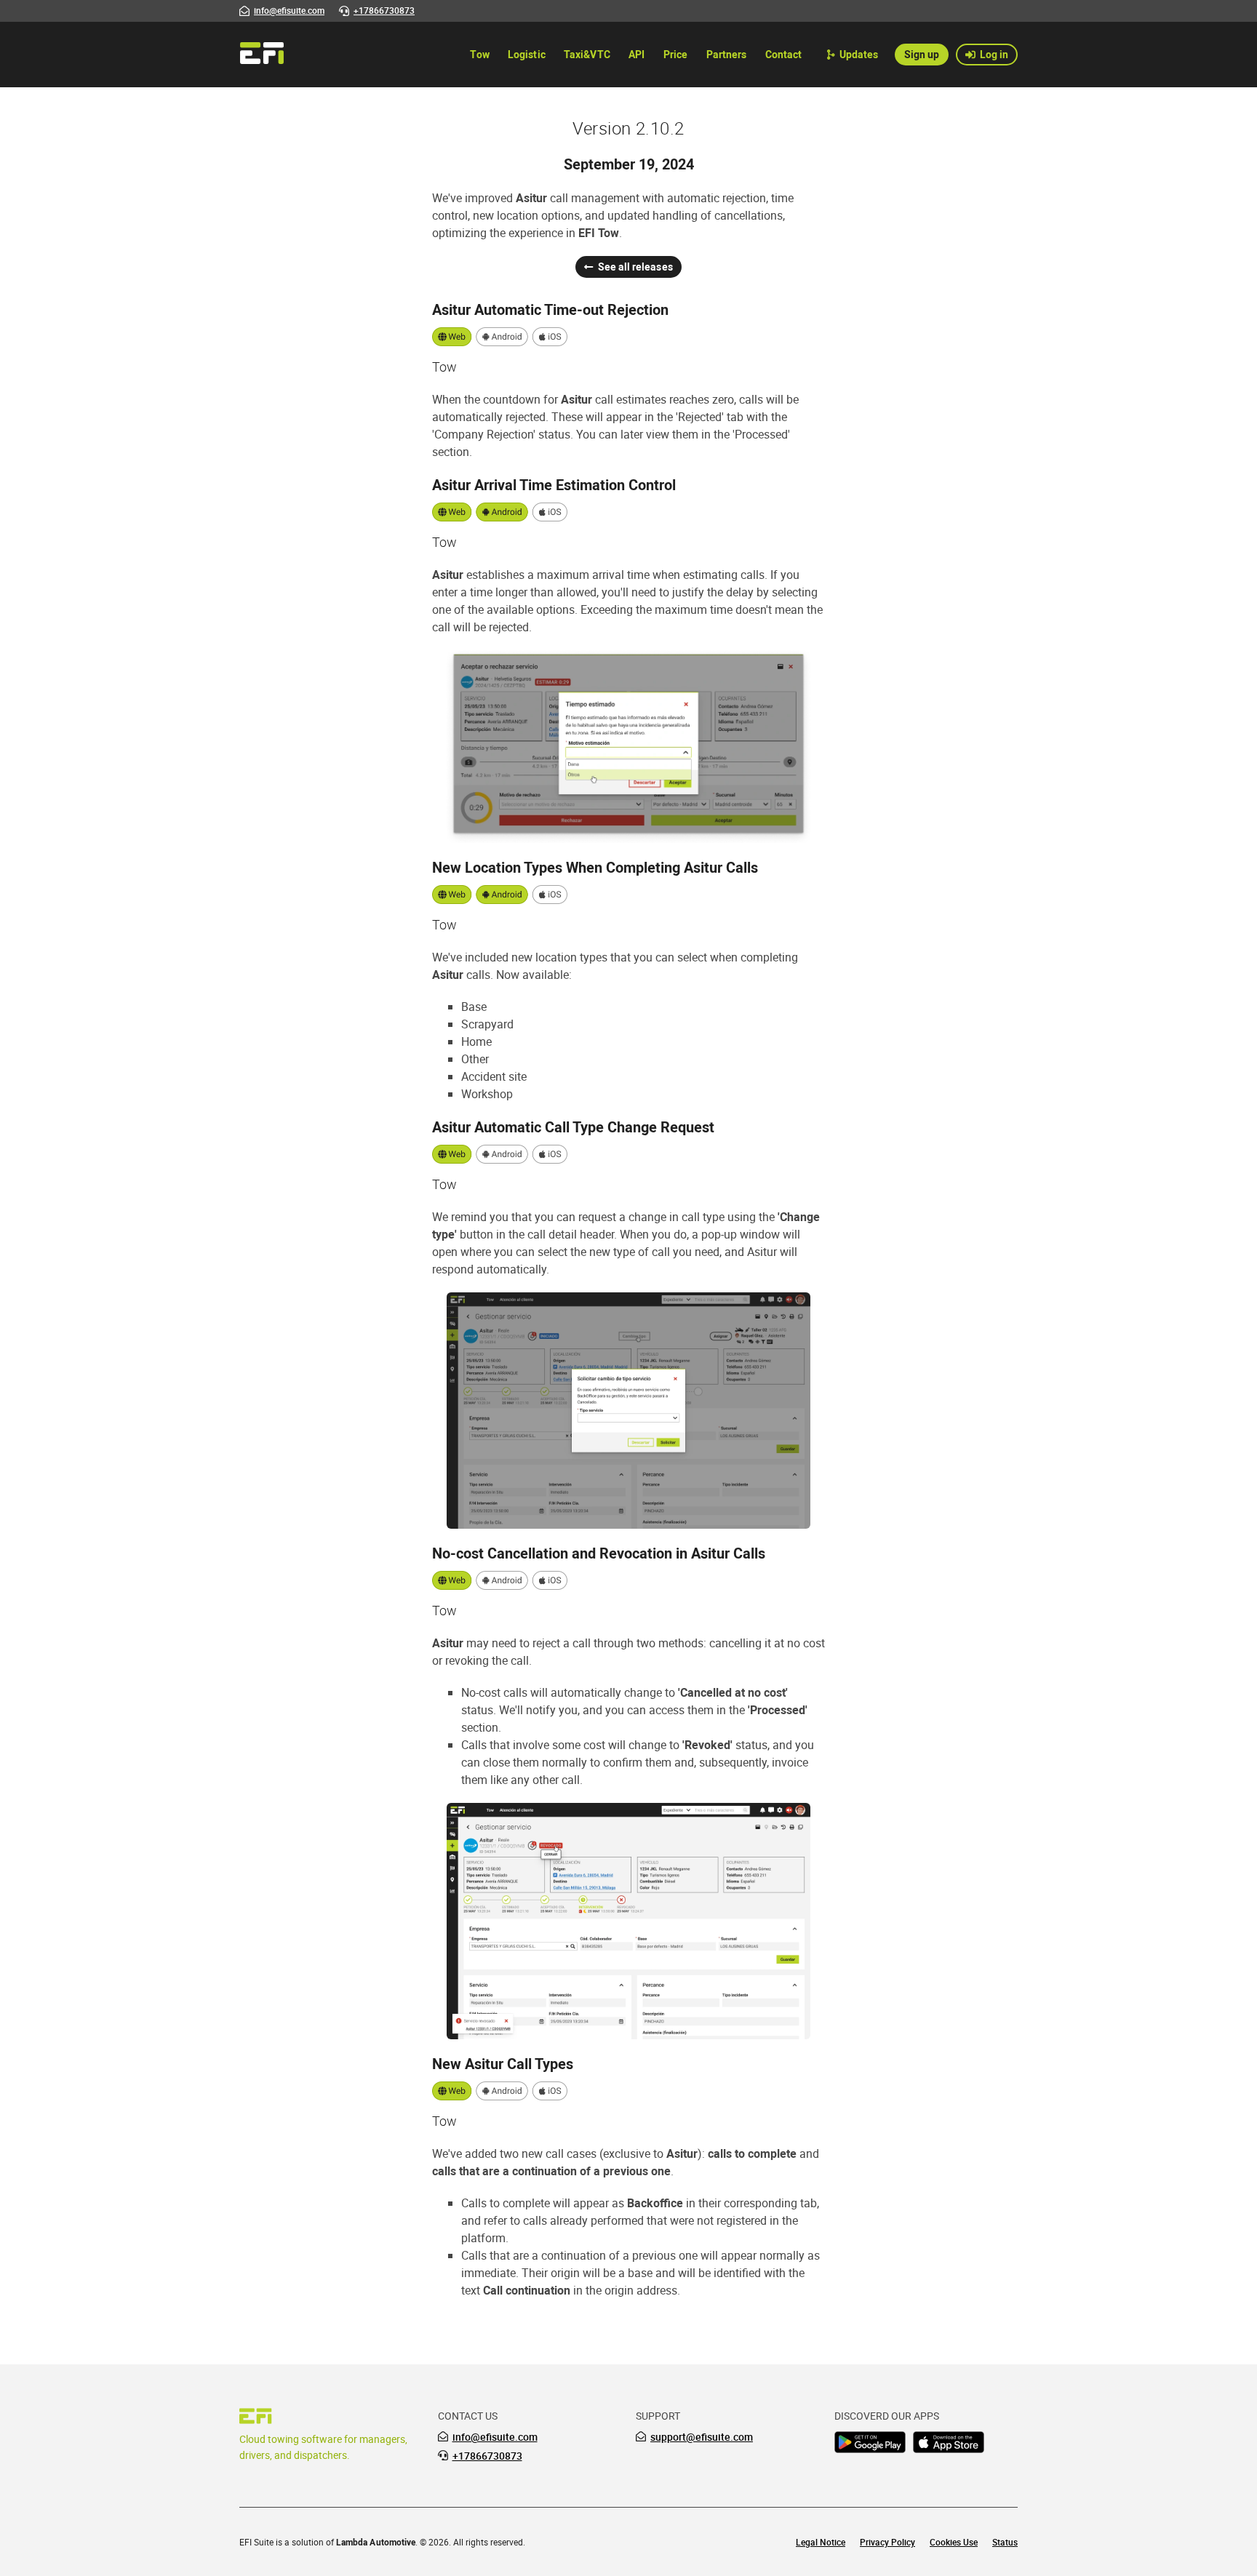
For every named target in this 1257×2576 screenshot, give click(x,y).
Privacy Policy (887, 2542)
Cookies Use (954, 2542)
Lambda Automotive (376, 2542)
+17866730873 (487, 2456)
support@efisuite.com (702, 2437)
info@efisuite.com (495, 2437)
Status (1005, 2542)
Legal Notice (821, 2542)
